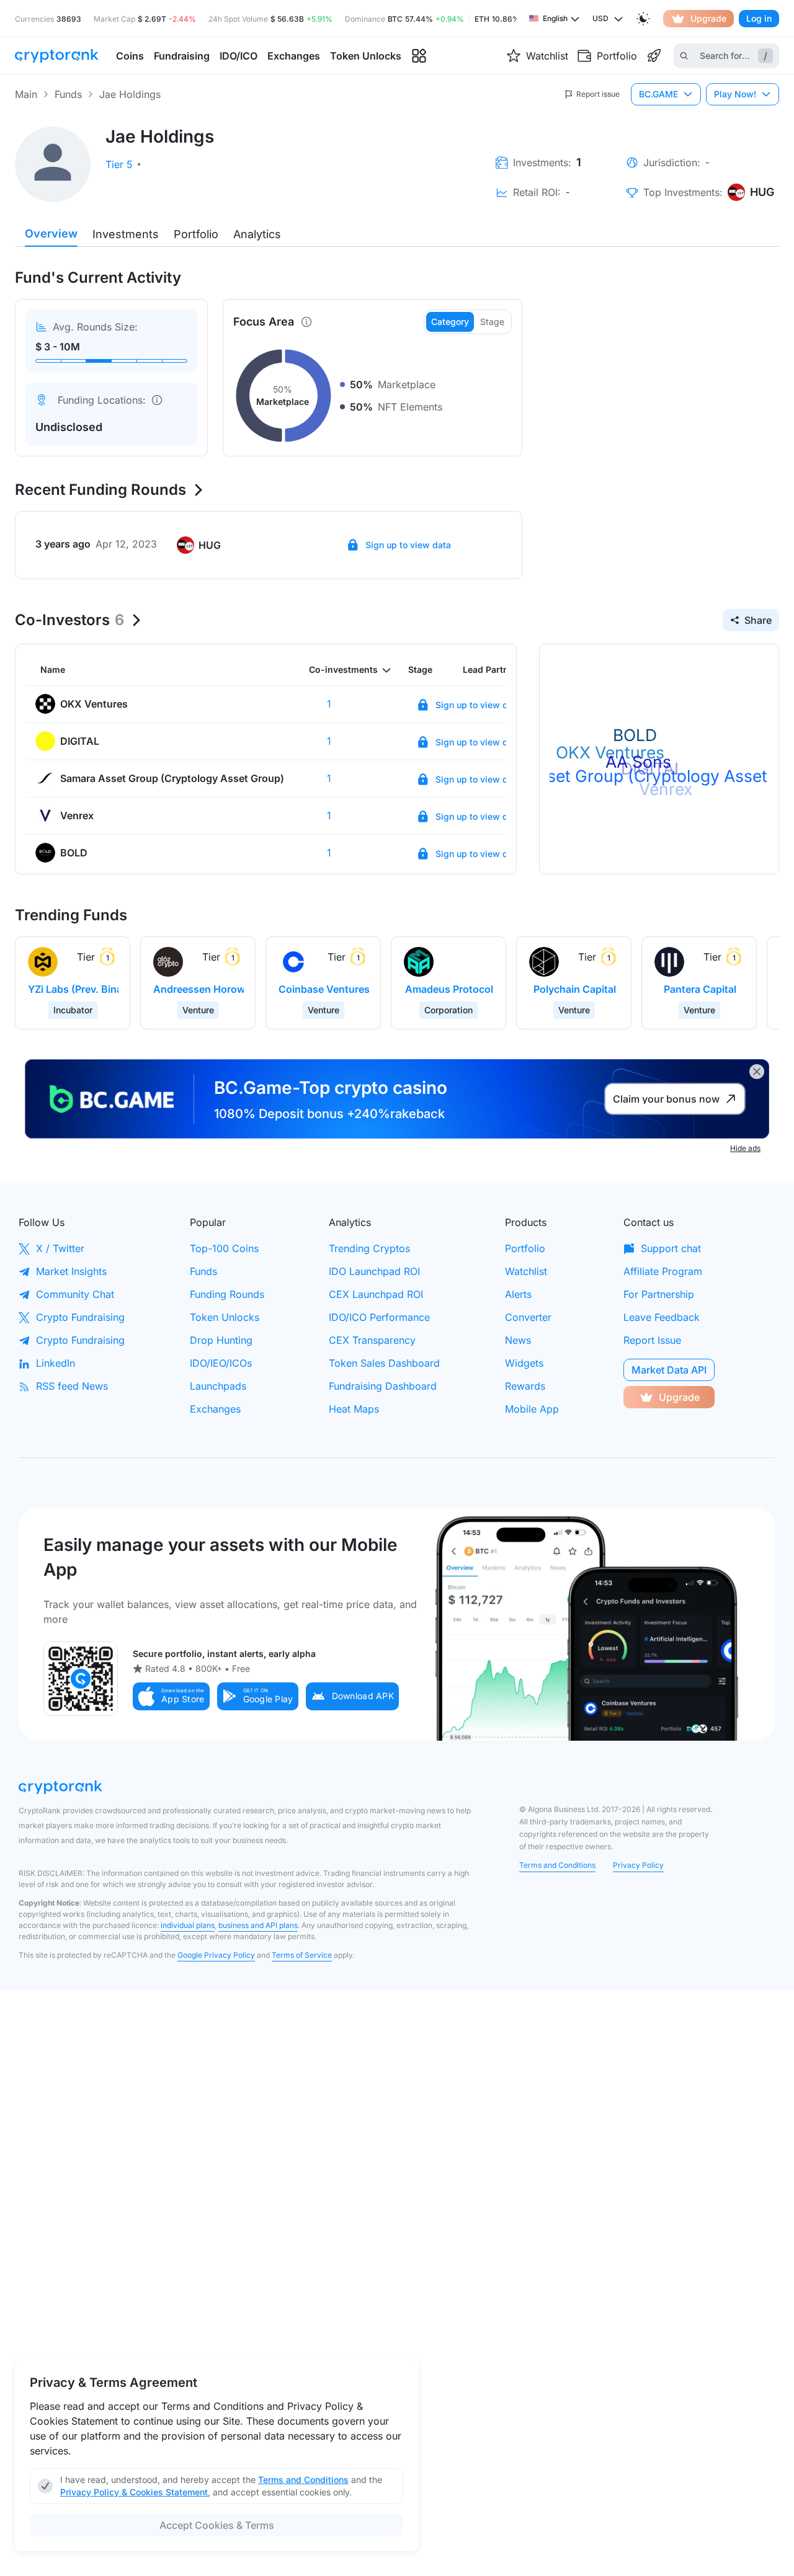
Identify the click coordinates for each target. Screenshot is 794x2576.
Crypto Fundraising (80, 1317)
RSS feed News (72, 1386)
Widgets (524, 1363)
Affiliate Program (663, 1271)
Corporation (448, 1010)
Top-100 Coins (224, 1248)
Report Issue (652, 1340)
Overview (51, 233)
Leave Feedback (662, 1317)
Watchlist (526, 1271)
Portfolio (196, 234)
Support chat (671, 1248)
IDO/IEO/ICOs (221, 1363)
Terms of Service (302, 1955)
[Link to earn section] (654, 56)
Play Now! (735, 94)
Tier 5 (119, 164)
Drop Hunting (221, 1340)
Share (758, 620)
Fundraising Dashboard (383, 1386)
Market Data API (669, 1370)
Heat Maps (354, 1409)
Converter (528, 1317)
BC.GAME (658, 94)
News (518, 1340)
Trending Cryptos (369, 1248)
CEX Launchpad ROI (376, 1294)
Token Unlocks (225, 1317)
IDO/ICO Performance (379, 1317)
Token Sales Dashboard (384, 1363)
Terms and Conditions (557, 1865)
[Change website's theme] (643, 19)
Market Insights (71, 1271)
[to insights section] (419, 56)
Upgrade (708, 18)
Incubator (73, 1010)
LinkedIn (56, 1363)
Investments (126, 234)
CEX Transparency (372, 1340)
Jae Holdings (130, 94)
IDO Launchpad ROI (374, 1271)
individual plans (188, 1925)
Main (26, 94)
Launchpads (218, 1386)
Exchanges (215, 1409)
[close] (757, 1072)
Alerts (518, 1294)
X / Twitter (60, 1248)
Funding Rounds (227, 1294)
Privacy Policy (638, 1865)
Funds (68, 94)
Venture (198, 1010)
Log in (759, 18)
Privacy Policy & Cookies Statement (134, 2492)
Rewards (525, 1386)
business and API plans (258, 1925)
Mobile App (532, 1409)
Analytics (257, 234)
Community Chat (75, 1294)
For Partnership (659, 1294)
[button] (171, 1696)
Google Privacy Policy (216, 1955)
